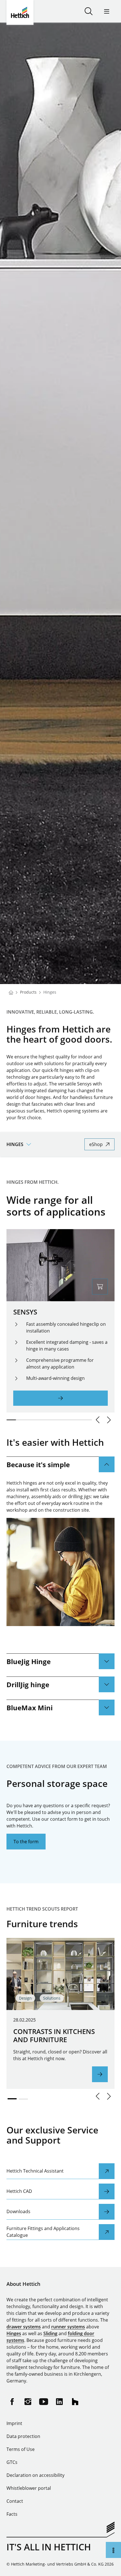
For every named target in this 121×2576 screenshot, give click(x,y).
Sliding (50, 2333)
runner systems (68, 2327)
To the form (26, 1842)
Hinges (14, 2333)
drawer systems (24, 2327)
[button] (98, 1420)
